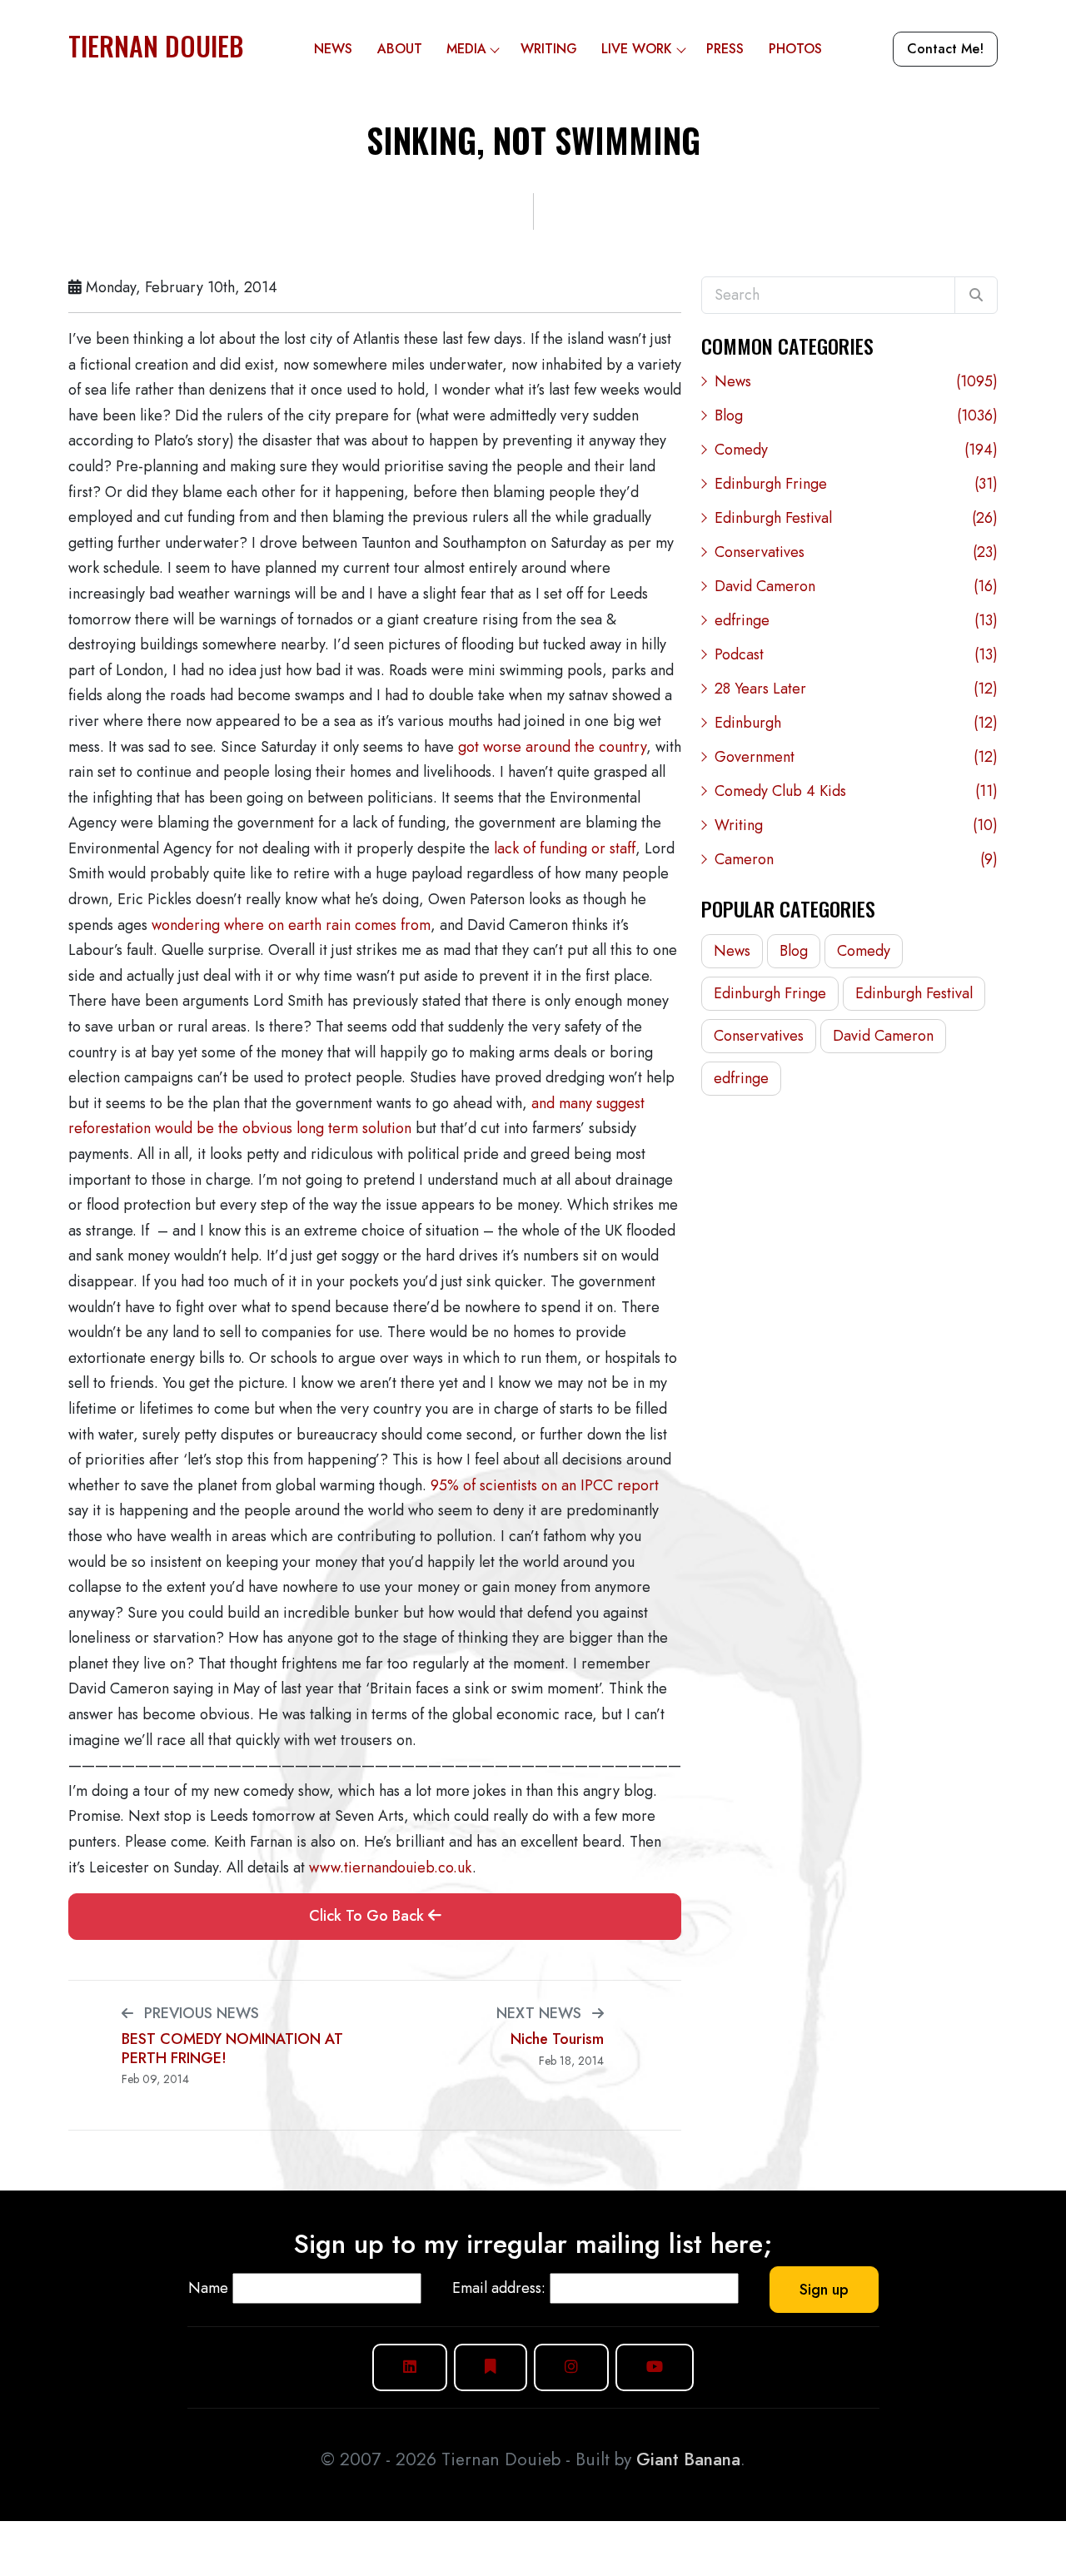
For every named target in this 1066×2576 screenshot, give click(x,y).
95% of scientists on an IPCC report (545, 1485)
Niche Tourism (557, 2039)
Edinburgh (856, 723)
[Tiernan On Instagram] (571, 2367)
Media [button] (466, 49)
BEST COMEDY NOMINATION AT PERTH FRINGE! (232, 2049)
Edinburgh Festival (856, 518)
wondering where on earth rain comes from (291, 925)
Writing (549, 49)
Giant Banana (688, 2459)
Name (208, 2288)
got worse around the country (552, 747)
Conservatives (856, 552)
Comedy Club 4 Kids (856, 791)
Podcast (856, 654)
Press (725, 49)
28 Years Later (856, 689)
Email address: (499, 2288)
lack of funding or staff (565, 848)
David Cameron (856, 586)
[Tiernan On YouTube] (655, 2367)
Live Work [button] (637, 49)
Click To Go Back (369, 1916)
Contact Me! (945, 49)
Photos (795, 49)
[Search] (976, 296)
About (400, 49)
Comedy (856, 450)
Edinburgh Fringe (856, 484)
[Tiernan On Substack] (491, 2367)
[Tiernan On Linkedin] (410, 2367)
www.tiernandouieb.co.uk (391, 1867)
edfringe (856, 620)
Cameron (856, 859)
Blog (856, 415)
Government (856, 757)
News (333, 49)
